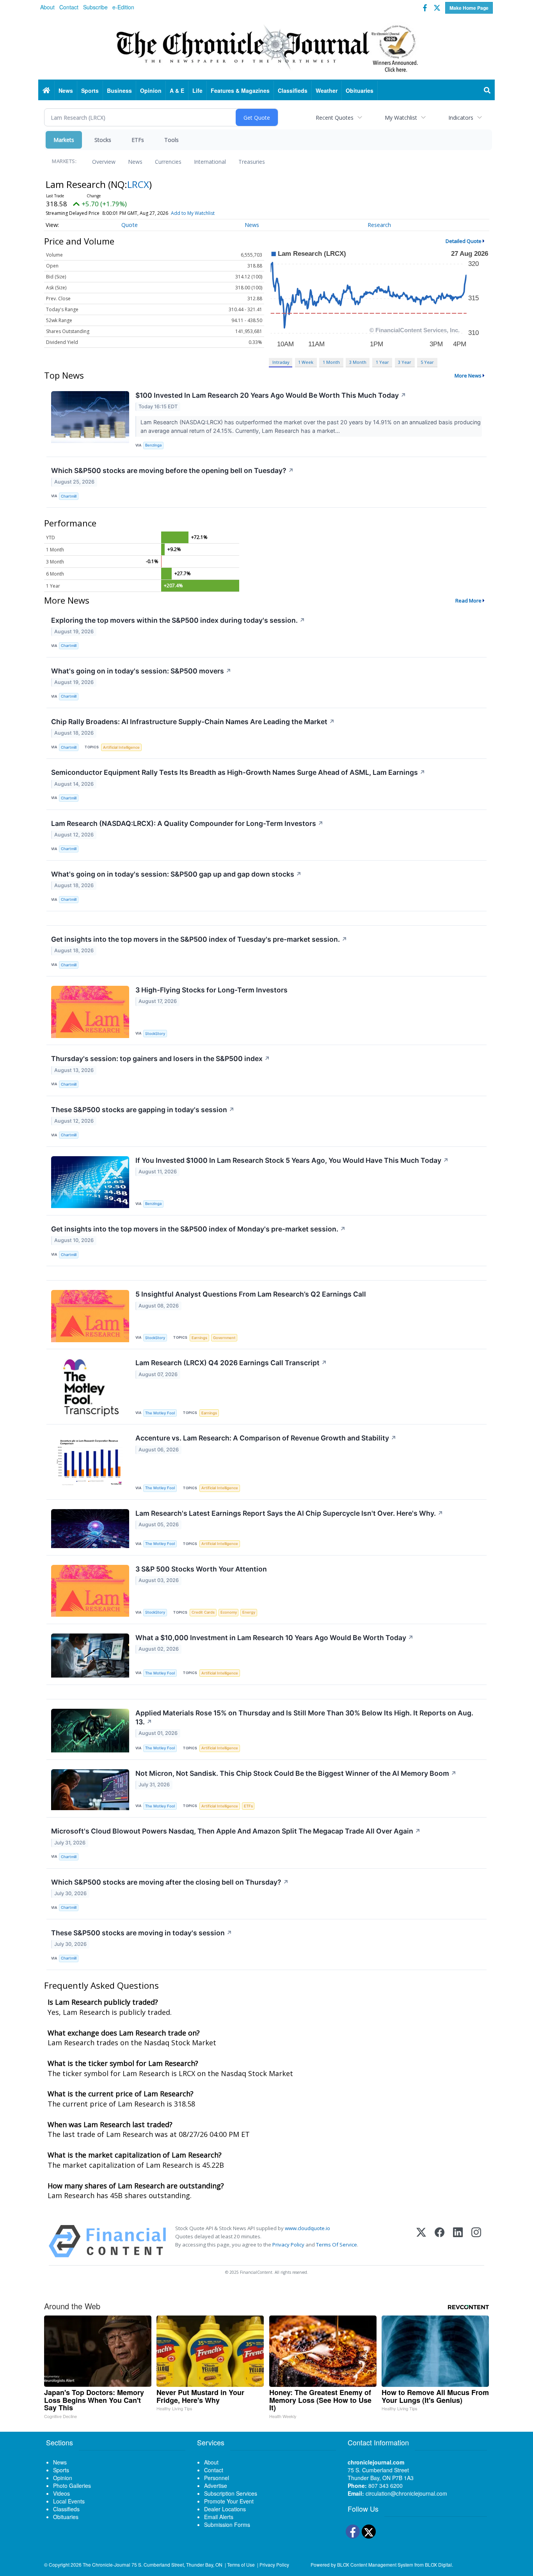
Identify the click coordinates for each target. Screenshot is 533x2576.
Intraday (281, 362)
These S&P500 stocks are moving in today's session (142, 1933)
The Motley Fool (160, 1413)
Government (224, 1338)
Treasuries (252, 162)
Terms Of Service (337, 2245)
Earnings (199, 1338)
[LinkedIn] (458, 2241)
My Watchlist (401, 118)
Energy (249, 1612)
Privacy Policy (288, 2245)
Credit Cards (203, 1612)
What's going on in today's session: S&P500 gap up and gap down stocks (176, 874)
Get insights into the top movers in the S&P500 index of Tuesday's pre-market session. (199, 939)
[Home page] (266, 47)
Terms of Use (241, 2564)
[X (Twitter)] (421, 2241)
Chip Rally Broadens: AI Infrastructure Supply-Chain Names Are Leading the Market (193, 722)
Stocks (103, 140)
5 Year (427, 362)
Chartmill (69, 496)
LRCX (138, 184)
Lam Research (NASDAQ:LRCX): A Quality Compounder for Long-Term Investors (187, 823)
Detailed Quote (464, 241)
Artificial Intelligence (121, 747)
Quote (130, 225)
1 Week (306, 362)
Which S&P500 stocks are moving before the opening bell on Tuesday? (172, 470)
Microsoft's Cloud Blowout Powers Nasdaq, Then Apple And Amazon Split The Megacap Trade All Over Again (236, 1831)
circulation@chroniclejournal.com (406, 2493)
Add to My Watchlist (193, 213)
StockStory (155, 1034)
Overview (104, 162)
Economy (229, 1612)
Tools (171, 140)
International (210, 162)
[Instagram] (476, 2241)
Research (379, 225)
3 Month (358, 362)
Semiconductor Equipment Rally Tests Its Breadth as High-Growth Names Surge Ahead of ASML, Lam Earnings (238, 772)
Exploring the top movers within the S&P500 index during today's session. (178, 620)
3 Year (405, 362)
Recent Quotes (335, 118)
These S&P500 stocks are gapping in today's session (143, 1110)
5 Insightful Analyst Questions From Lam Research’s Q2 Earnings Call (251, 1294)
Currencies (168, 162)
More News (468, 376)
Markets (64, 140)
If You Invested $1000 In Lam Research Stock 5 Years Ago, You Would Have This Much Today (292, 1160)
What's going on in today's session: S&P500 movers (141, 671)
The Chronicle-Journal (107, 2564)
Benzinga (153, 445)
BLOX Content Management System (375, 2564)
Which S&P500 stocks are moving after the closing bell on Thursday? (170, 1882)
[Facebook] (440, 2241)
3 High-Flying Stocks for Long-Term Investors (211, 990)
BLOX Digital (438, 2564)
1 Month (331, 362)
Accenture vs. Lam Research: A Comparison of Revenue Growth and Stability (266, 1438)
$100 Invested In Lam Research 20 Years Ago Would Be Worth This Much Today (271, 395)
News (135, 162)
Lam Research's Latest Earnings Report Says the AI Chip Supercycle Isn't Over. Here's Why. (289, 1513)
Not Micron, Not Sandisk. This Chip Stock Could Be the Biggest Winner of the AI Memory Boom (296, 1773)
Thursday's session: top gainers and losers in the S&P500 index (161, 1059)
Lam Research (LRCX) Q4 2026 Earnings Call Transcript (231, 1363)
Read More (468, 601)
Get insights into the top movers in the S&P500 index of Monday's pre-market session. (198, 1229)
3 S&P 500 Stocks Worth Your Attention (201, 1569)
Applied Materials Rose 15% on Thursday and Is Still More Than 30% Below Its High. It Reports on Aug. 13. (304, 1717)
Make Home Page (469, 8)
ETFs (138, 140)
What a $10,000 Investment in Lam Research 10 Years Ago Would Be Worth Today (274, 1638)
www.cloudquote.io (307, 2228)
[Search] (487, 90)
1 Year (382, 362)
